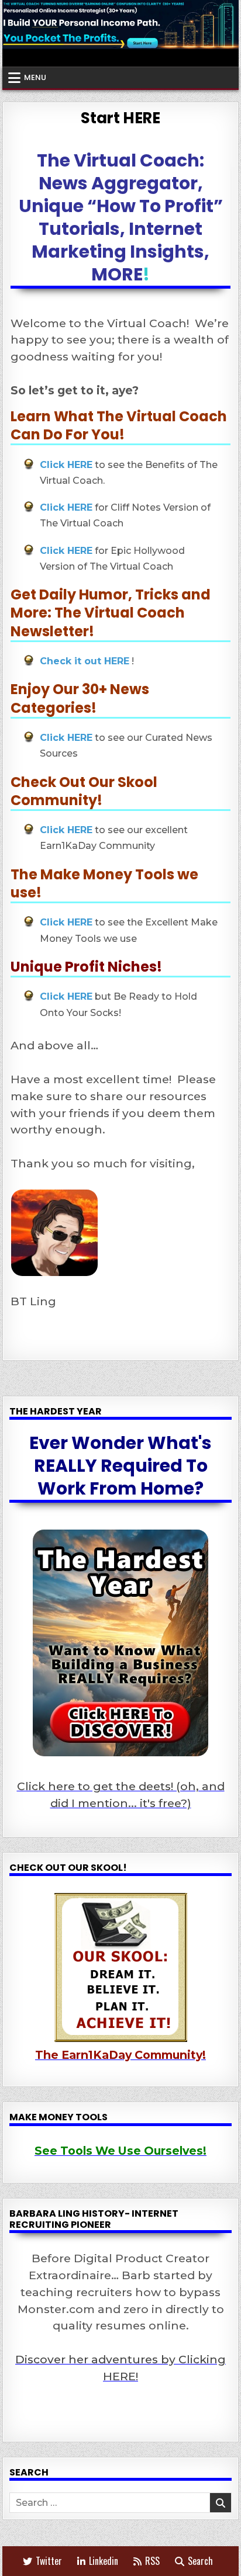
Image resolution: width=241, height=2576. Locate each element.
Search (200, 2561)
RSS (152, 2561)
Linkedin (104, 2561)
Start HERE (120, 118)
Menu (35, 77)
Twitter (49, 2561)
